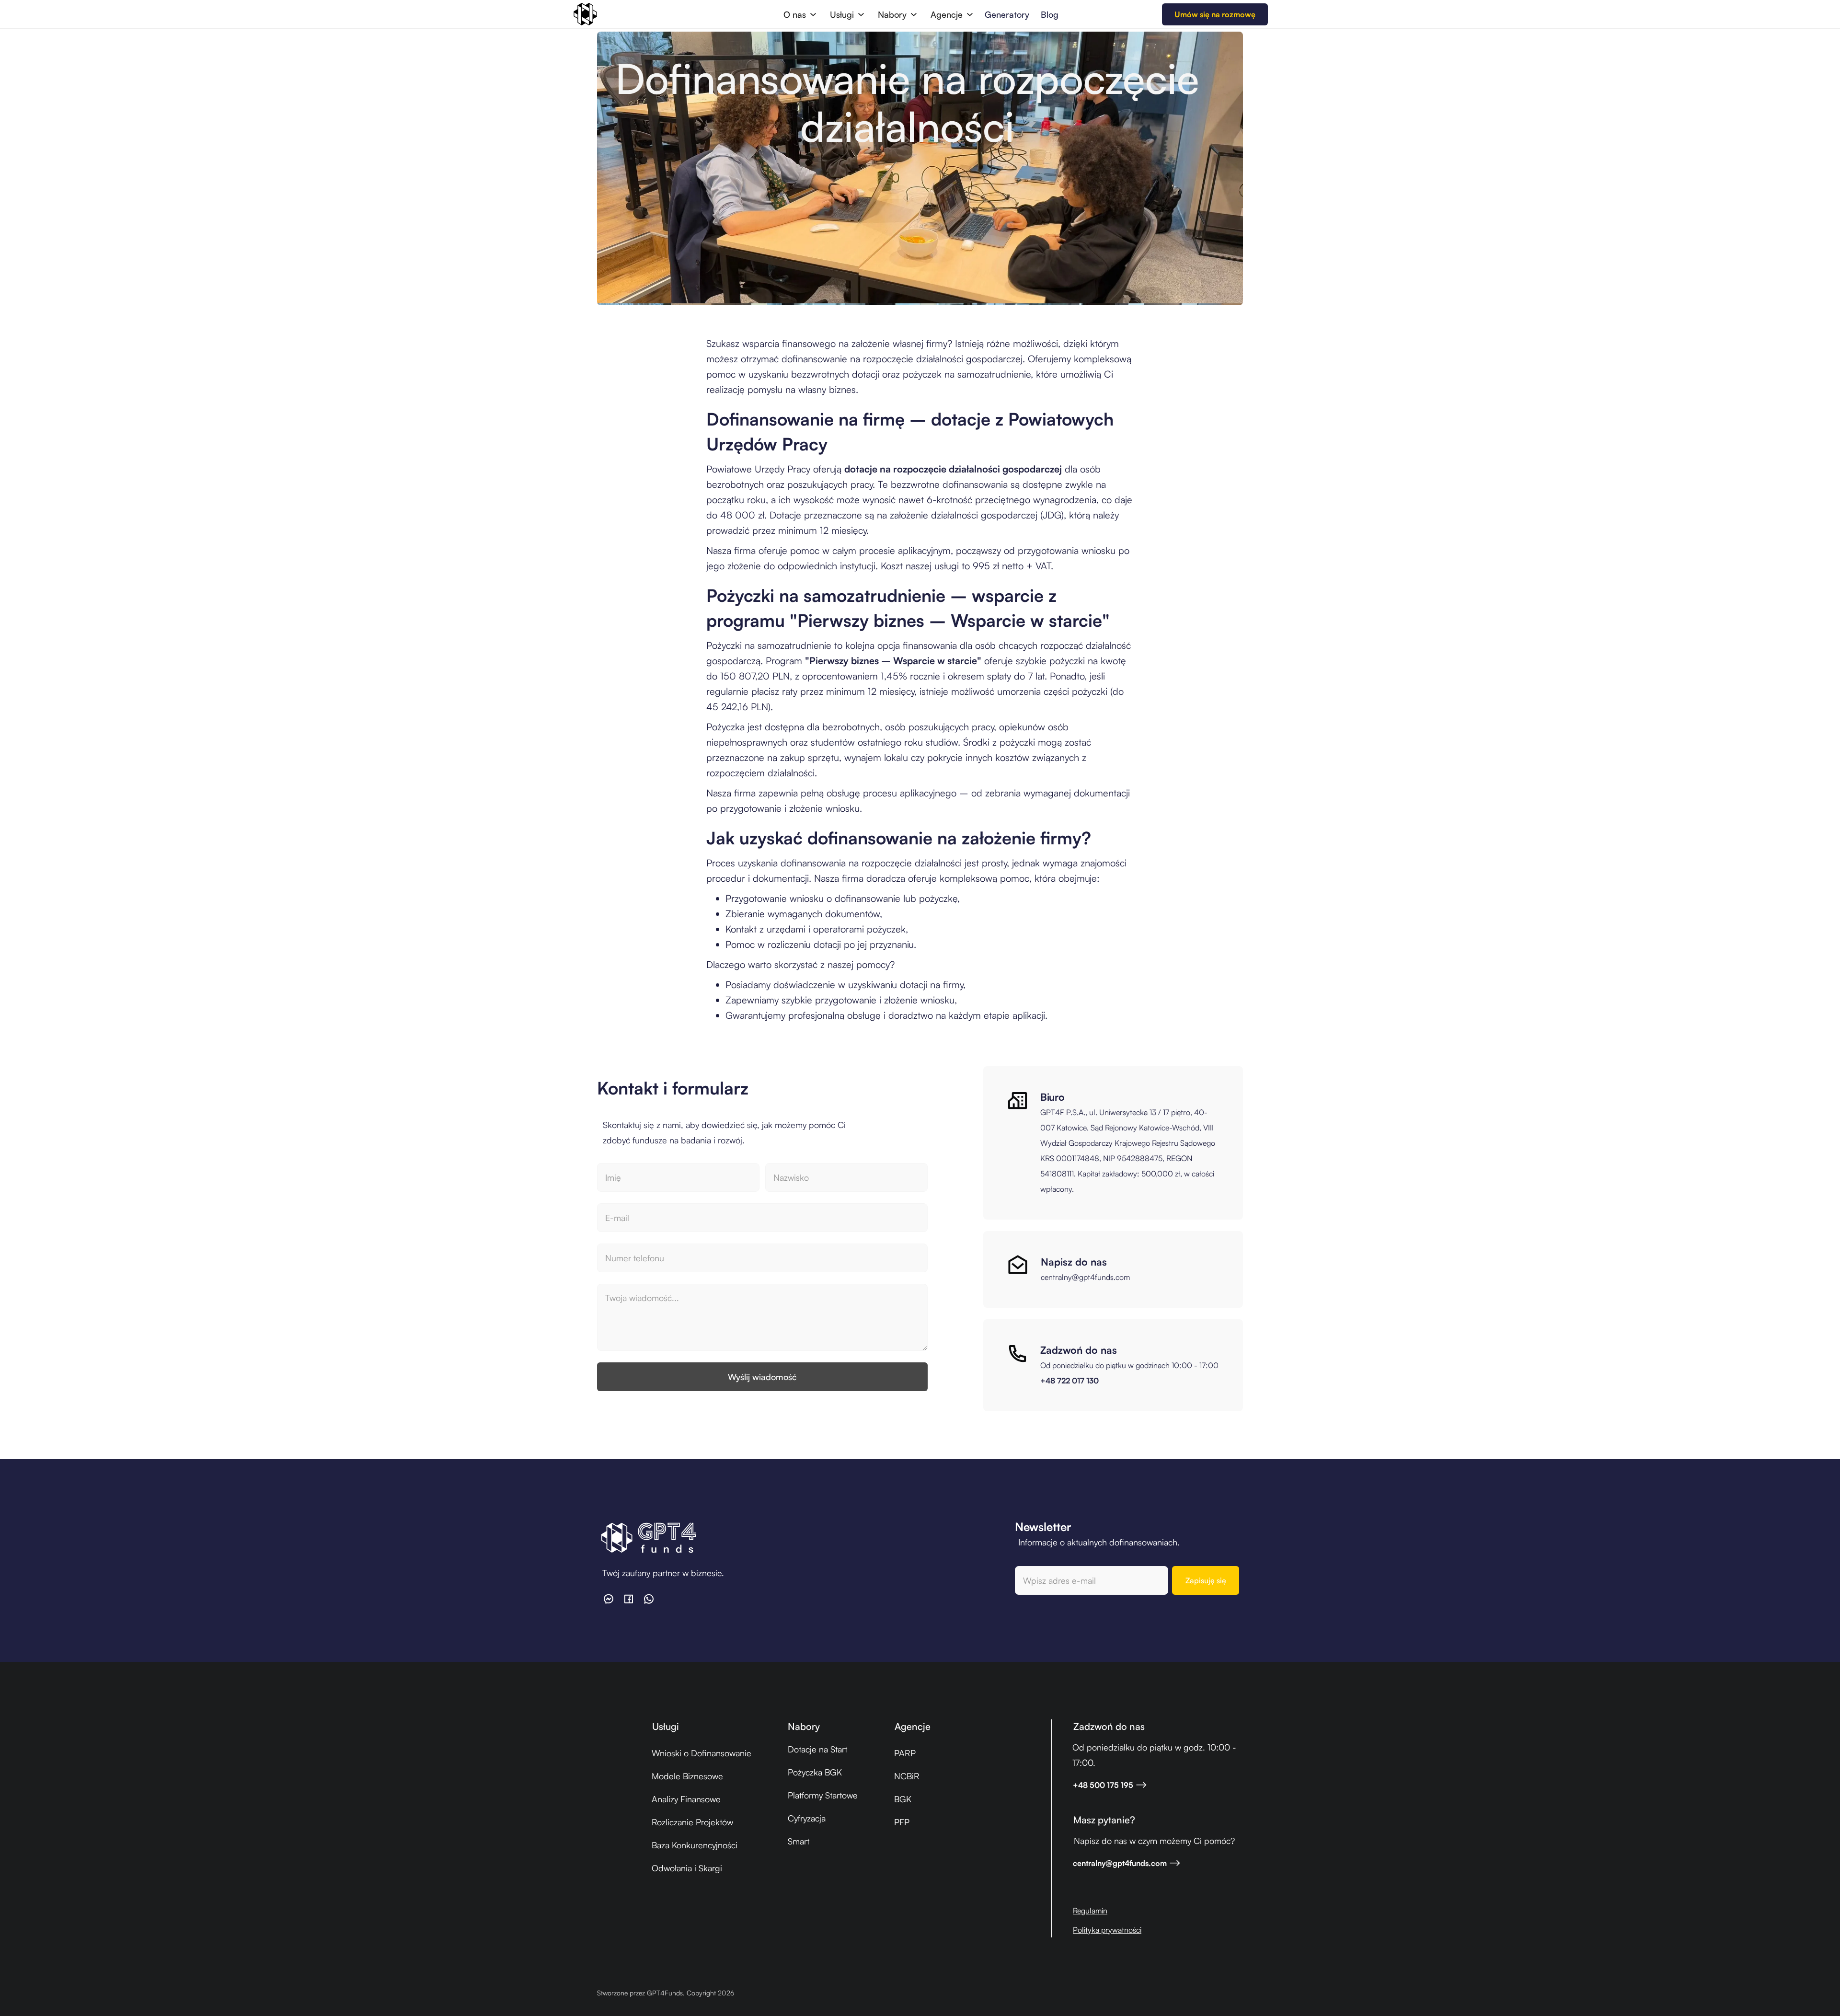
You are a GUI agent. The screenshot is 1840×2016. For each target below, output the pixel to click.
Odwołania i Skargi (687, 1868)
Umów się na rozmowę (1215, 14)
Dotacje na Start (817, 1749)
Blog (1050, 14)
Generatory (1007, 14)
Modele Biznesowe (687, 1776)
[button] (799, 14)
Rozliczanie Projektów (692, 1822)
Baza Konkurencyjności (695, 1845)
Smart (799, 1841)
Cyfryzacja (807, 1818)
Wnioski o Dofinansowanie (701, 1753)
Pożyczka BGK (815, 1772)
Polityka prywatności (1107, 1930)
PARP (905, 1753)
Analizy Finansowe (686, 1799)
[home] (585, 14)
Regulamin (1090, 1911)
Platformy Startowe (823, 1795)
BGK (903, 1799)
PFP (902, 1822)
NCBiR (907, 1776)
